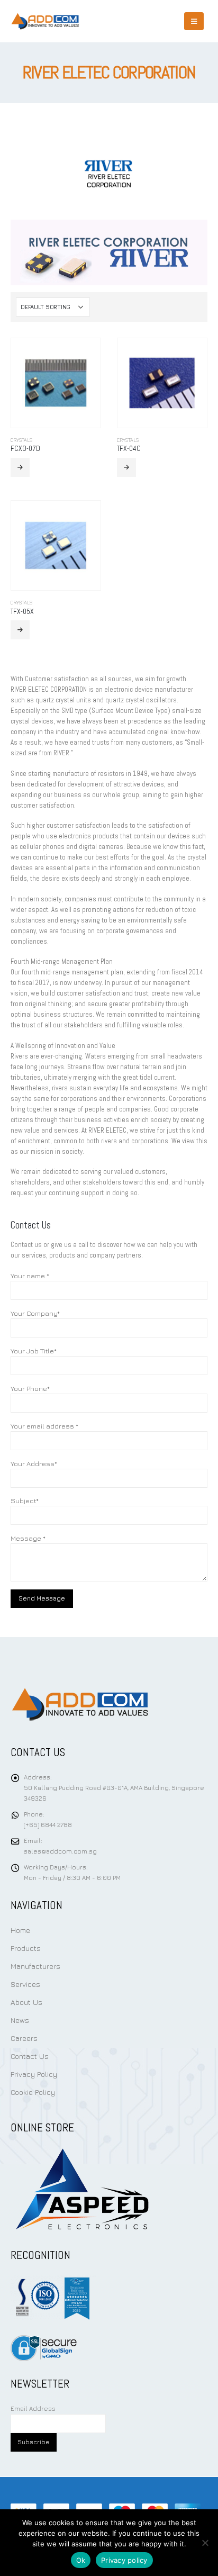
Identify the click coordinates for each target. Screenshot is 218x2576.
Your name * (30, 1276)
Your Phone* (30, 1388)
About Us (26, 2002)
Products (26, 1948)
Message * (28, 1538)
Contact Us (30, 2056)
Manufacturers (35, 1966)
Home (20, 1930)
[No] (205, 2543)
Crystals (21, 440)
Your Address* (34, 1463)
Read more (20, 467)
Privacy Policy (34, 2074)
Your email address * (44, 1426)
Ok (81, 2560)
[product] (56, 383)
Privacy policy (124, 2560)
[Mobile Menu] (194, 21)
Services (25, 1984)
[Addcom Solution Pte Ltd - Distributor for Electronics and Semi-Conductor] (45, 21)
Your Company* (35, 1313)
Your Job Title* (34, 1351)
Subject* (25, 1501)
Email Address (33, 2409)
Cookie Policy (33, 2092)
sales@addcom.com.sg (60, 1851)
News (20, 2020)
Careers (24, 2038)
